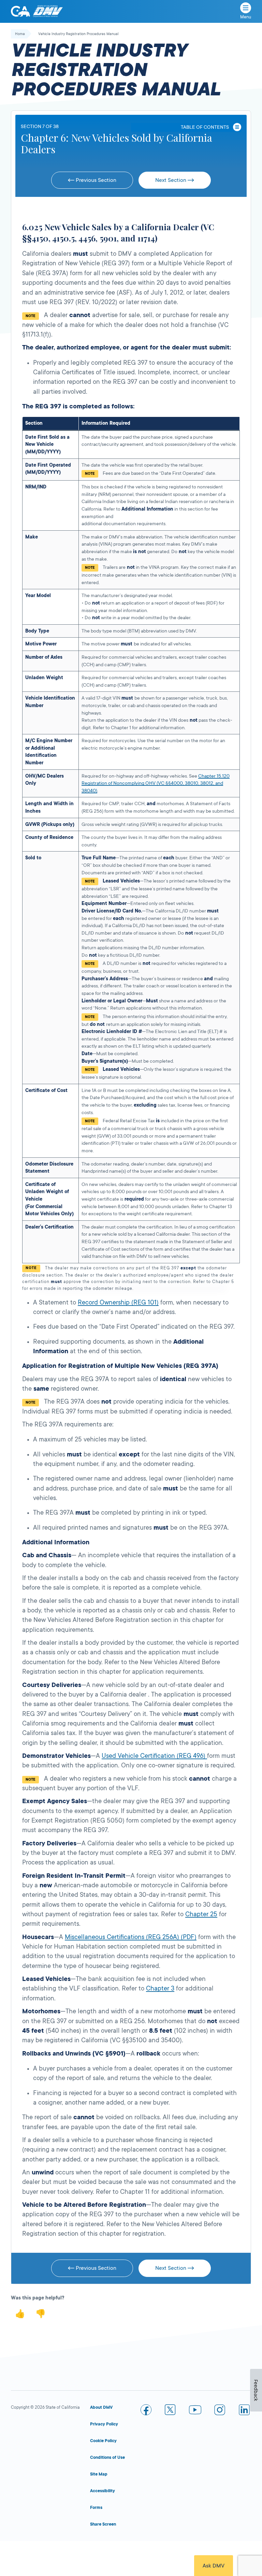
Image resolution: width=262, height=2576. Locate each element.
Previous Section (95, 180)
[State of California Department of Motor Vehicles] (48, 11)
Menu (246, 17)
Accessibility (103, 2491)
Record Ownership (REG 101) (118, 1302)
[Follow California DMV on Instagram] (220, 2411)
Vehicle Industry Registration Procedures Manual (78, 34)
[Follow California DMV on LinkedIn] (244, 2411)
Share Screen (103, 2524)
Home (20, 34)
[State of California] (20, 11)
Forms (96, 2508)
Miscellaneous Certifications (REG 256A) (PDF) (131, 1937)
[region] (131, 854)
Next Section (171, 180)
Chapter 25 (201, 1914)
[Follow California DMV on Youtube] (195, 2411)
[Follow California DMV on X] (171, 2411)
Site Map (99, 2474)
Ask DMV (214, 2566)
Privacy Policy (104, 2424)
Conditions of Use (107, 2457)
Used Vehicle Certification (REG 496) (154, 1756)
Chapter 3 (160, 1988)
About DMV (101, 2407)
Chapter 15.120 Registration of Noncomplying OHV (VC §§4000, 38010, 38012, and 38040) (156, 783)
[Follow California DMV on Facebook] (146, 2411)
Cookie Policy (103, 2441)
